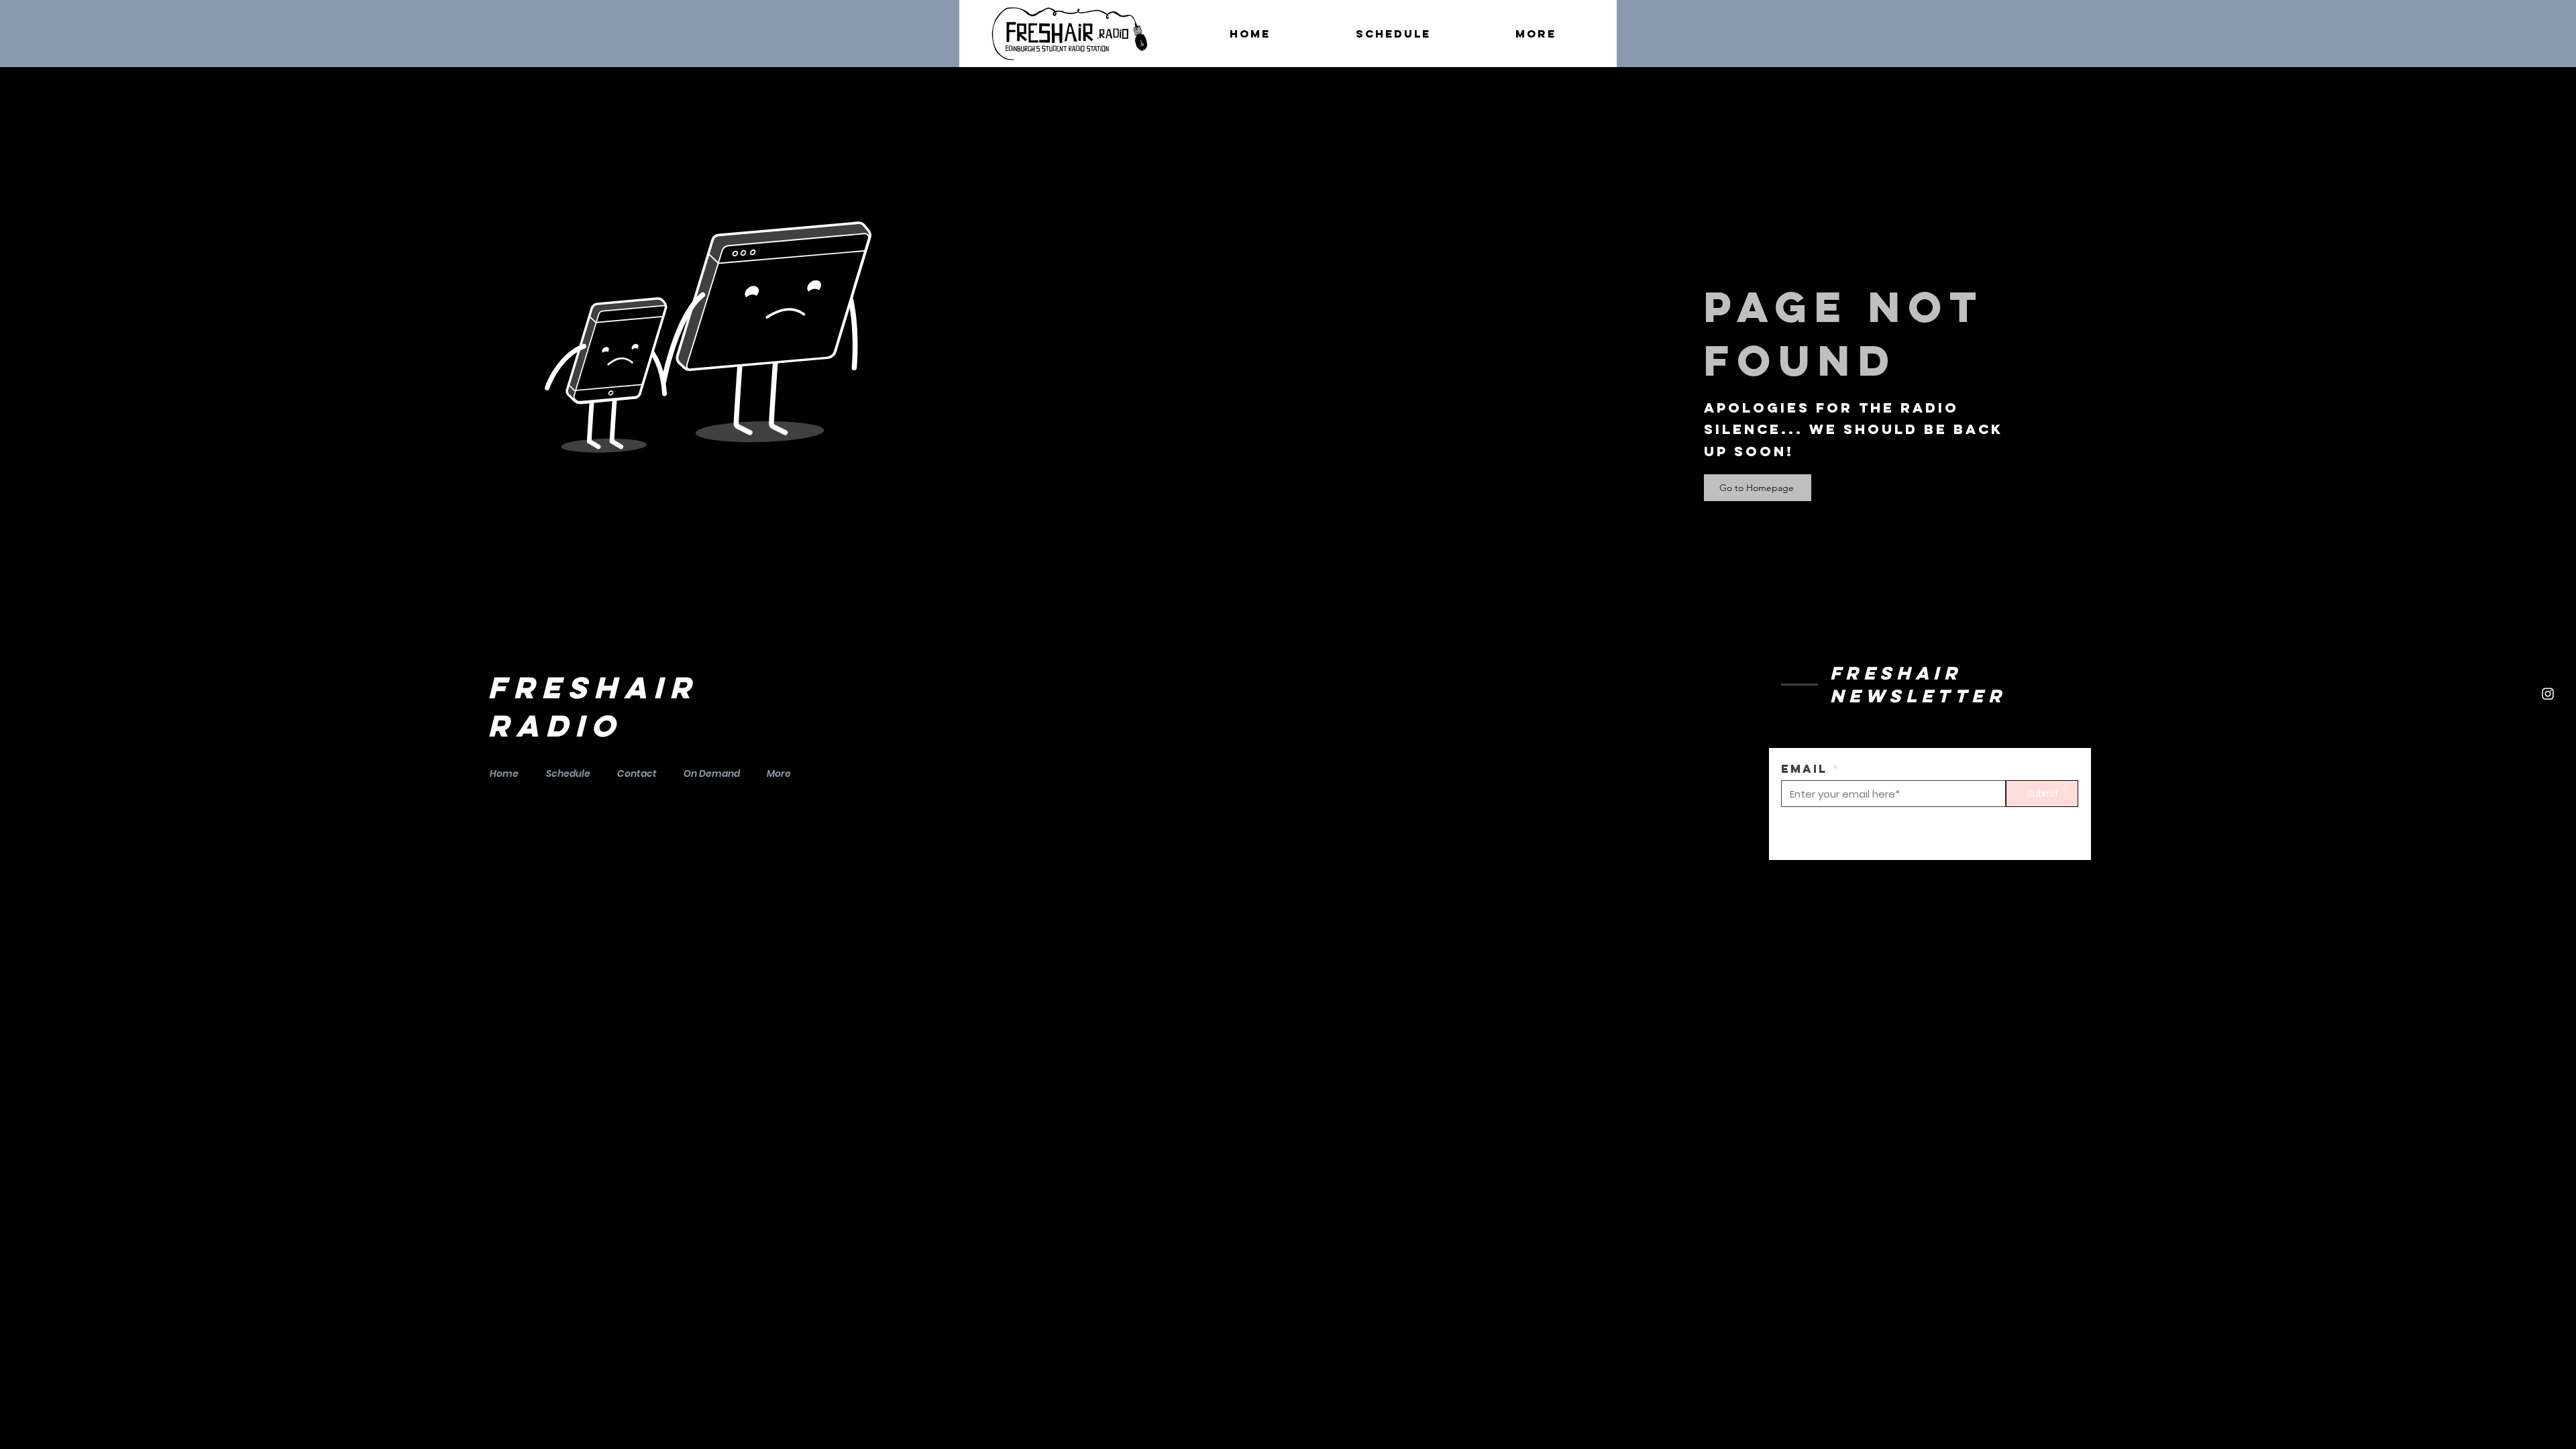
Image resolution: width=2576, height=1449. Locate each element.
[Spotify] (2548, 631)
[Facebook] (2548, 662)
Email (1804, 769)
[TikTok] (2548, 725)
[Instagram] (2548, 694)
